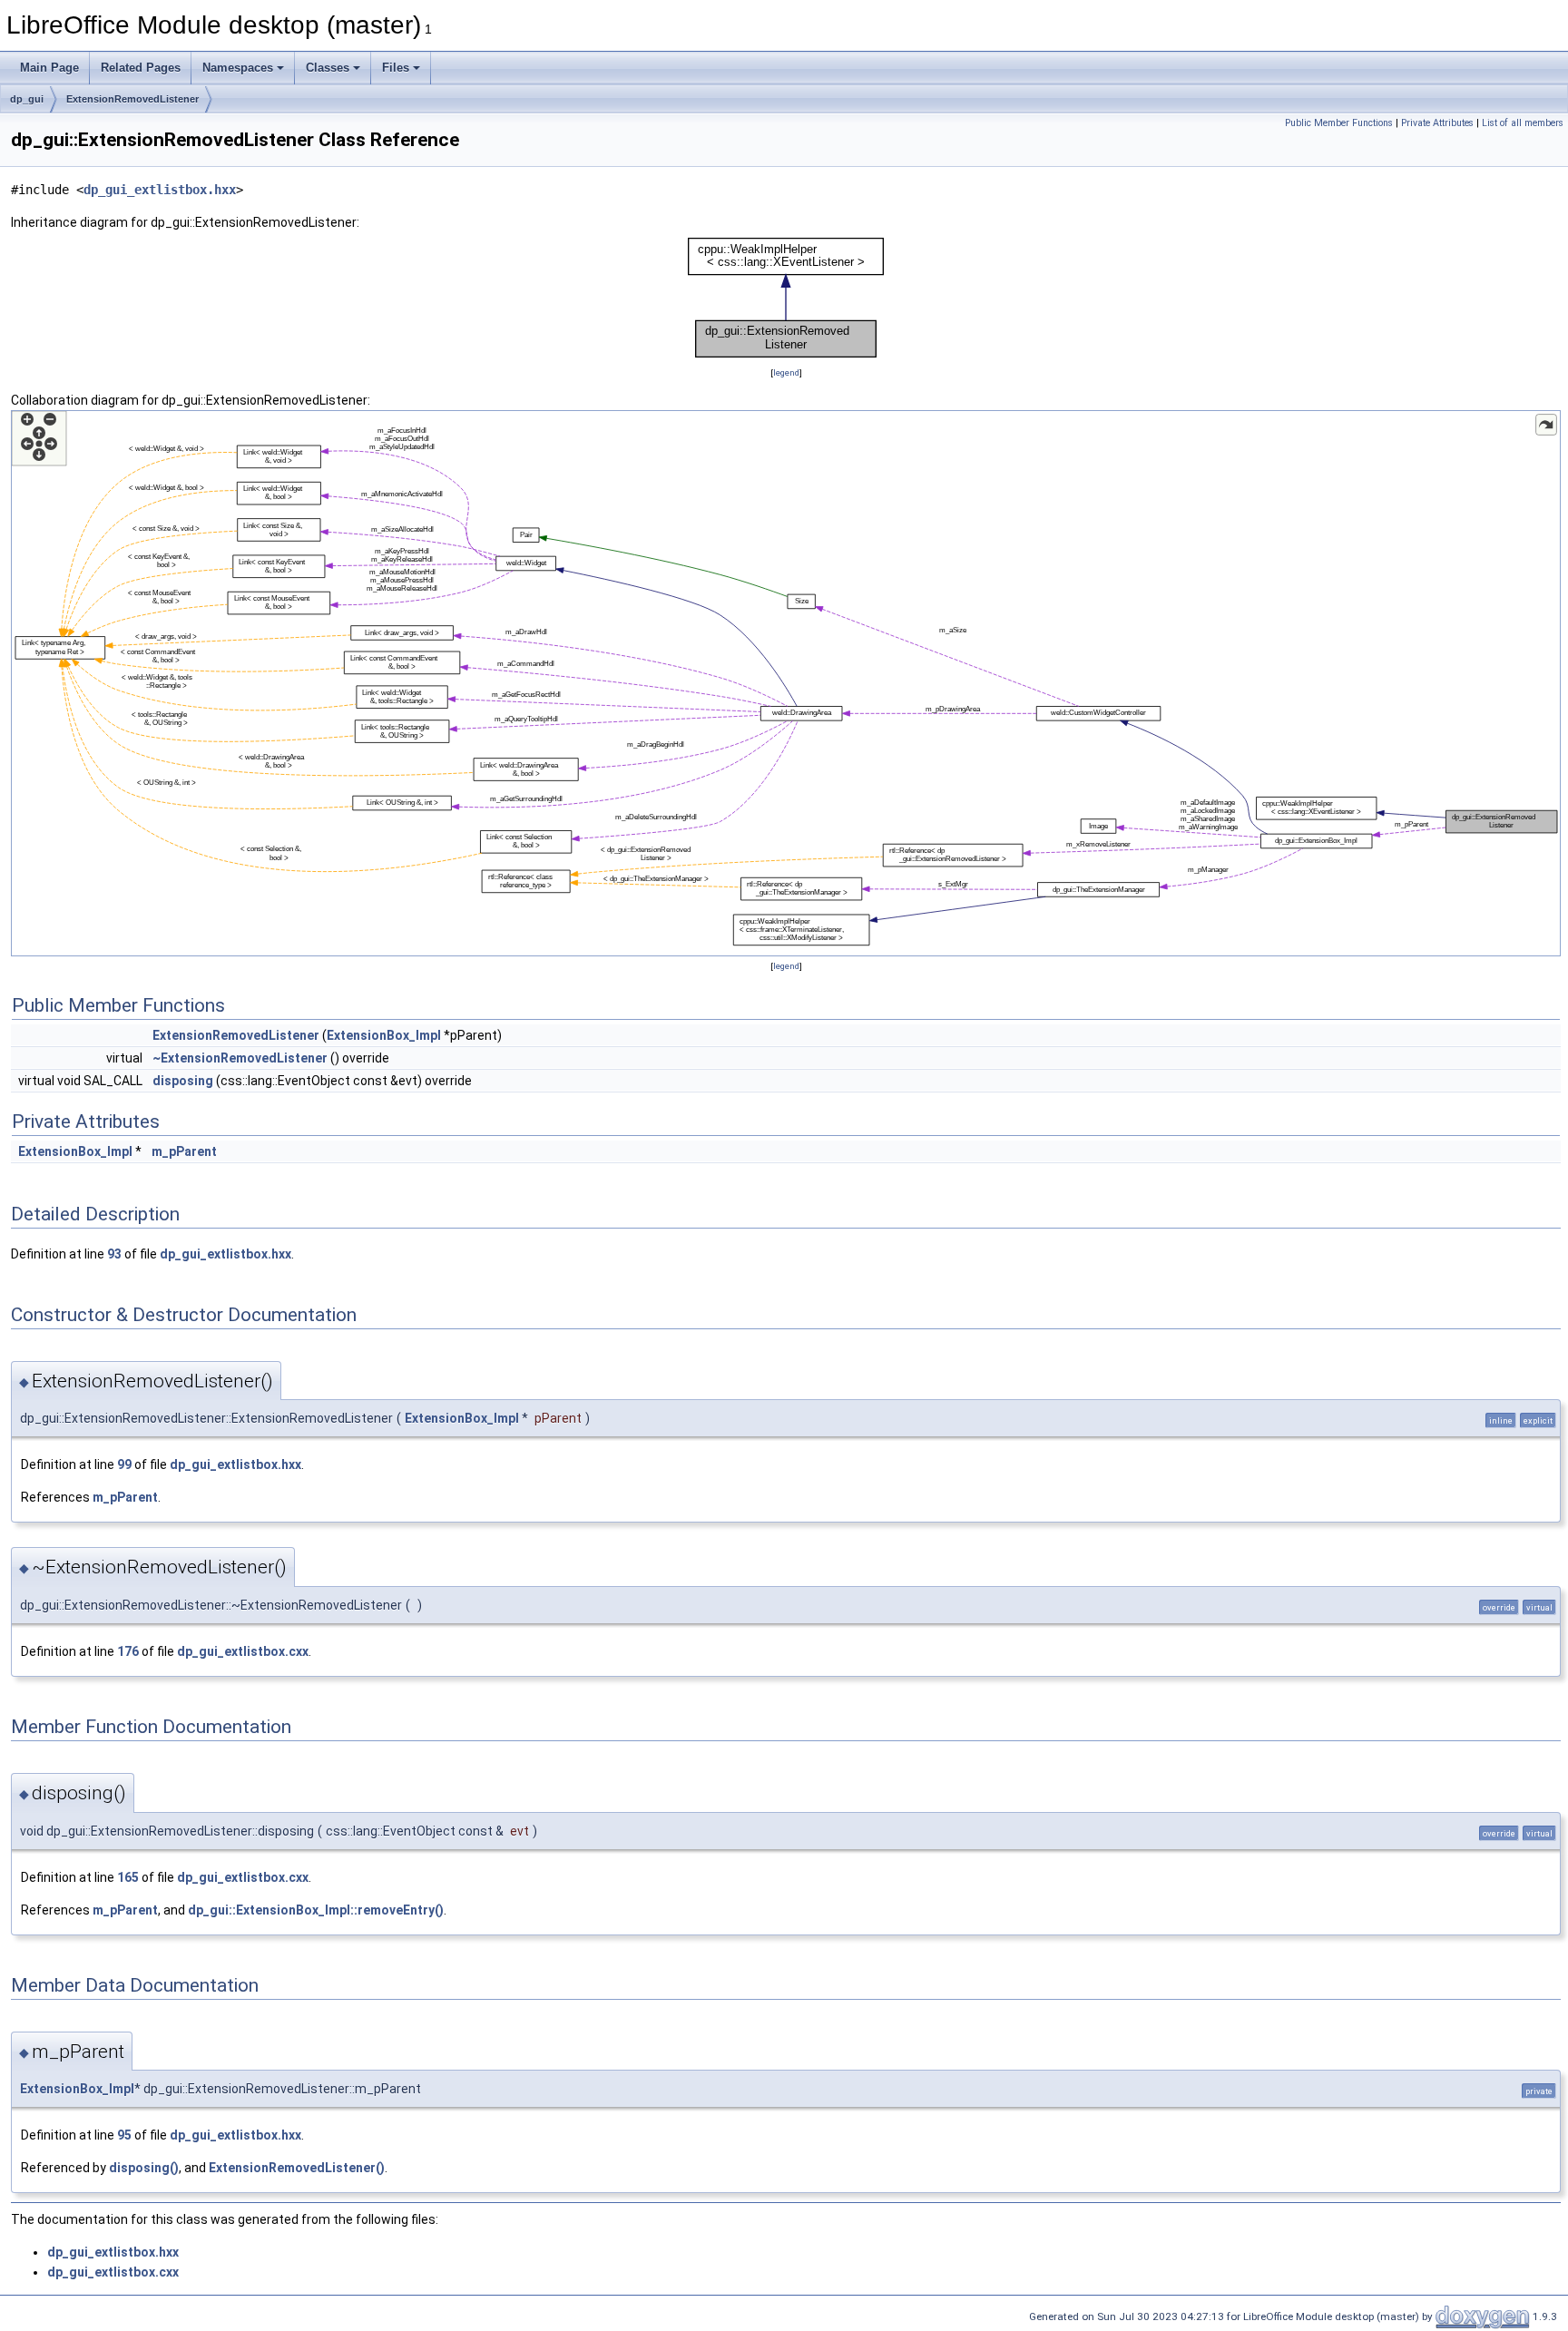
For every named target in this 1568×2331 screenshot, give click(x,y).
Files (396, 68)
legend (786, 372)
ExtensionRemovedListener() (297, 2168)
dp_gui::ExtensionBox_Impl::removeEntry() (316, 1910)
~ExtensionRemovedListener (240, 1058)
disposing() (144, 2168)
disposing (183, 1081)
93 (114, 1254)
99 (124, 1464)
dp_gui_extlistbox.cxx (243, 1651)
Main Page (49, 68)
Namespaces (238, 68)
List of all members (1523, 123)
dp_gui (27, 99)
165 (128, 1877)
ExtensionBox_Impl (384, 1035)
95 (124, 2135)
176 (128, 1651)
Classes (328, 68)
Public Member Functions (1339, 123)
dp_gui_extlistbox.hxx (160, 190)
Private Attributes (1437, 123)
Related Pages (141, 68)
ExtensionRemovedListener (132, 99)
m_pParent (184, 1151)
